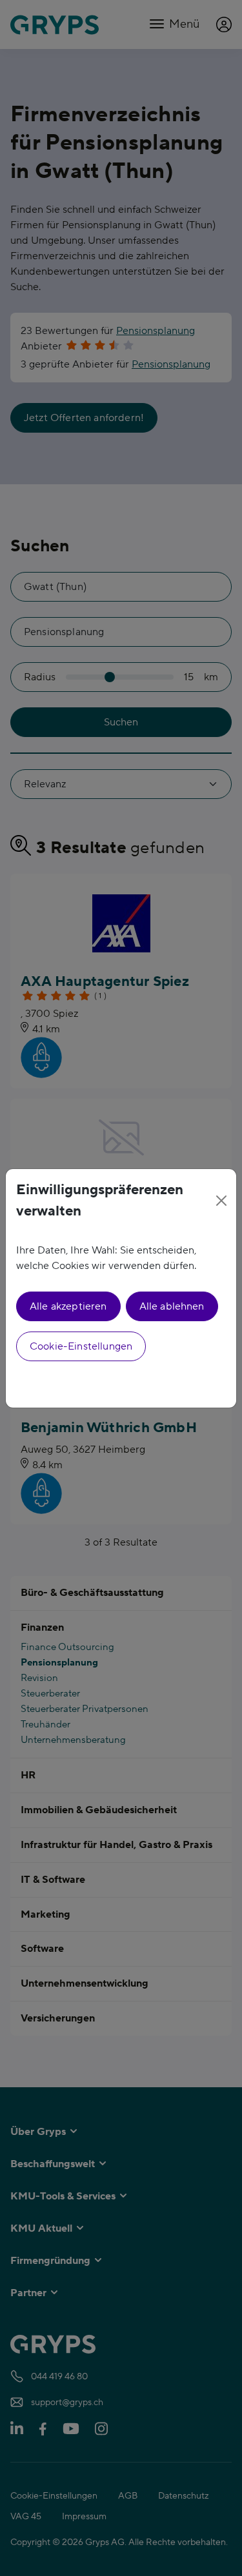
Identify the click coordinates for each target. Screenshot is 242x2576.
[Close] (222, 1201)
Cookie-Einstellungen (81, 1346)
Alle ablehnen (172, 1306)
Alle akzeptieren (68, 1306)
